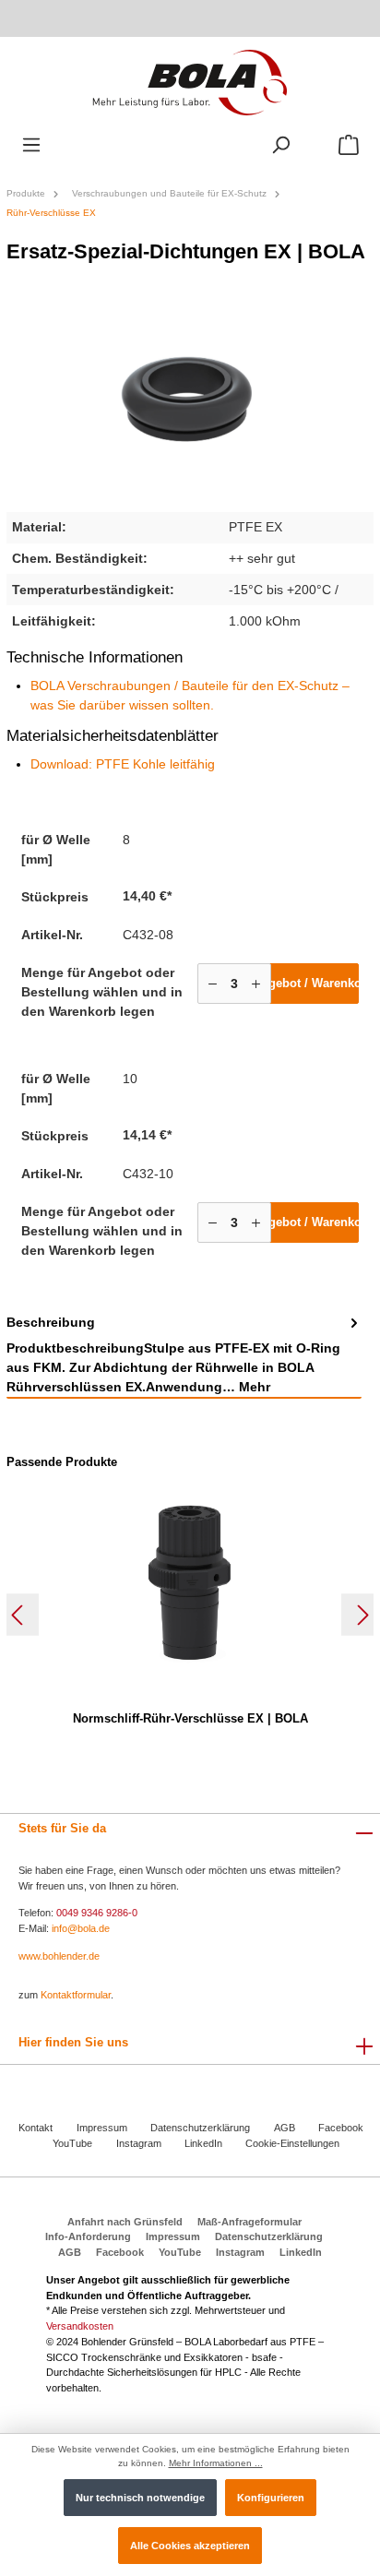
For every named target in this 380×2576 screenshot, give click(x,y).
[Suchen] (280, 145)
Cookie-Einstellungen (292, 2143)
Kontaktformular (76, 1995)
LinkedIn (203, 2143)
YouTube (72, 2143)
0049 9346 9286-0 (97, 1913)
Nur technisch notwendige (140, 2498)
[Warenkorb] (349, 145)
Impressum (102, 2128)
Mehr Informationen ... (216, 2463)
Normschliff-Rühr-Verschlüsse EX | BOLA (190, 1718)
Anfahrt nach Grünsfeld (125, 2222)
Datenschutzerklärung (200, 2128)
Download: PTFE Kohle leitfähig (123, 764)
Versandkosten (80, 2326)
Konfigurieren (271, 2498)
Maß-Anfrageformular (249, 2222)
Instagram (139, 2143)
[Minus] (213, 984)
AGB (285, 2128)
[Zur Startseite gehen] (190, 82)
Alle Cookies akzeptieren (190, 2546)
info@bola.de (81, 1928)
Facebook (341, 2128)
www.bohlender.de (59, 1956)
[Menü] (31, 145)
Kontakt (36, 2128)
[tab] (184, 1355)
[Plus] (256, 984)
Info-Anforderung (88, 2236)
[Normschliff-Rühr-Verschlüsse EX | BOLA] (190, 1582)
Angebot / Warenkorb (306, 983)
